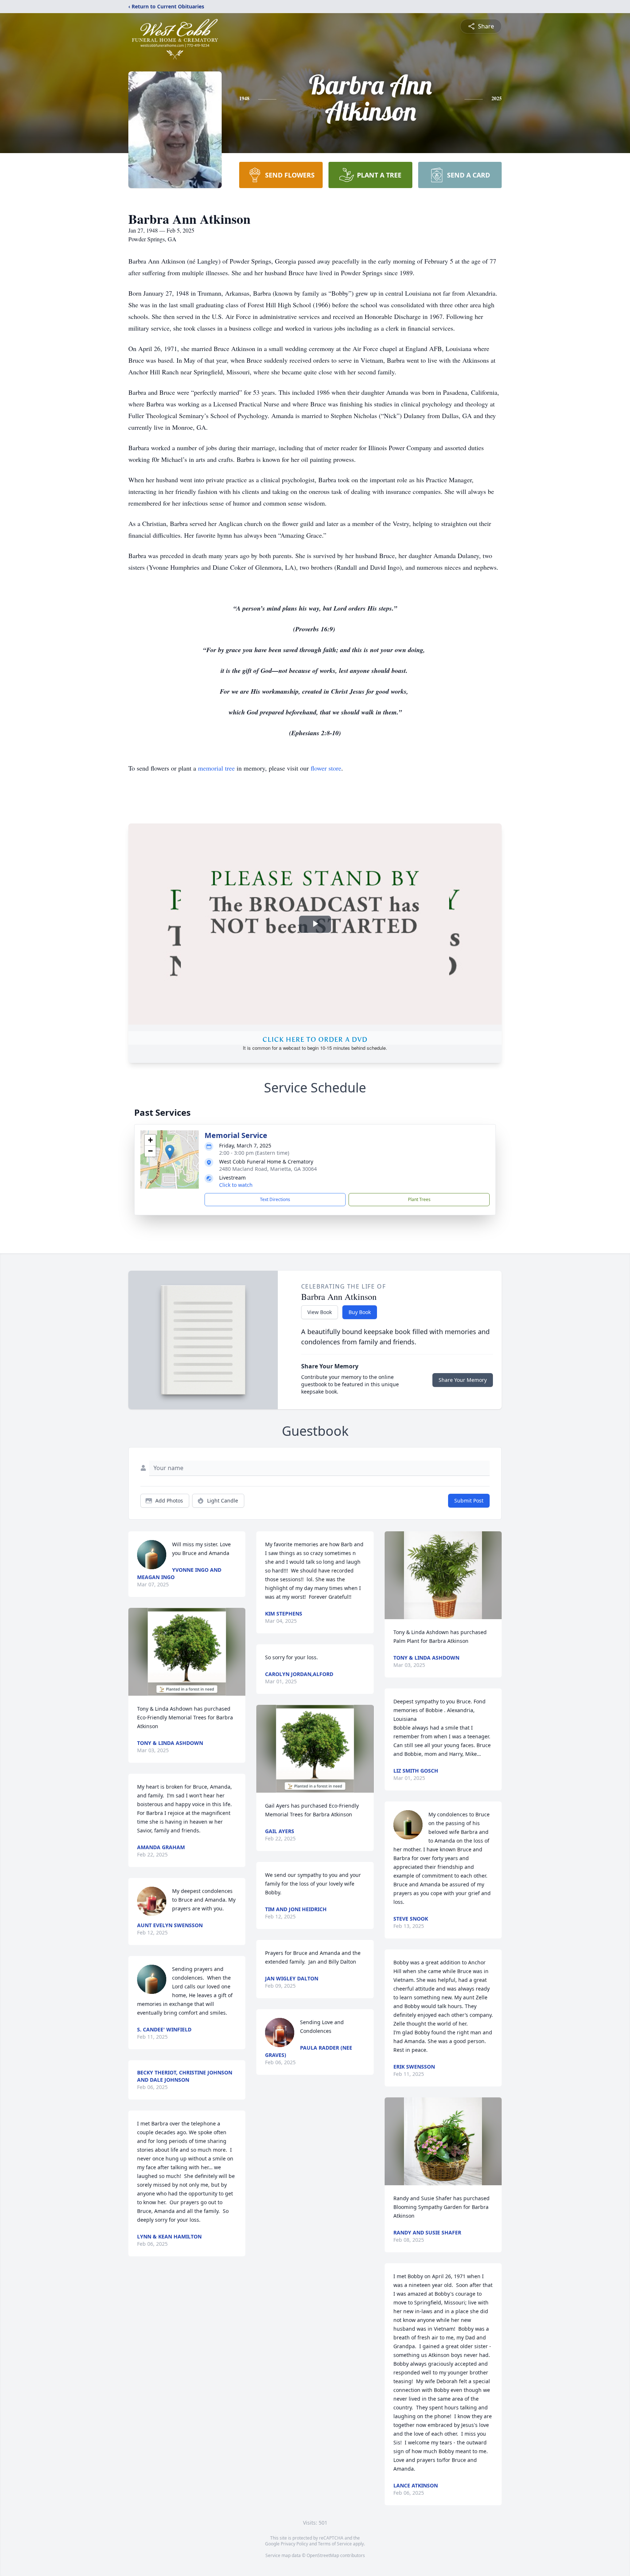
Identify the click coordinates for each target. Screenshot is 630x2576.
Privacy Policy (294, 2544)
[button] (170, 1152)
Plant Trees (419, 1199)
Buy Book (360, 1312)
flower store (326, 768)
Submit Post (469, 1501)
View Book (320, 1312)
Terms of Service (335, 2544)
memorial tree (216, 768)
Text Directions (275, 1199)
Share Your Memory (463, 1380)
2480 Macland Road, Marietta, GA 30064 (268, 1169)
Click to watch (236, 1185)
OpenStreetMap (323, 2555)
